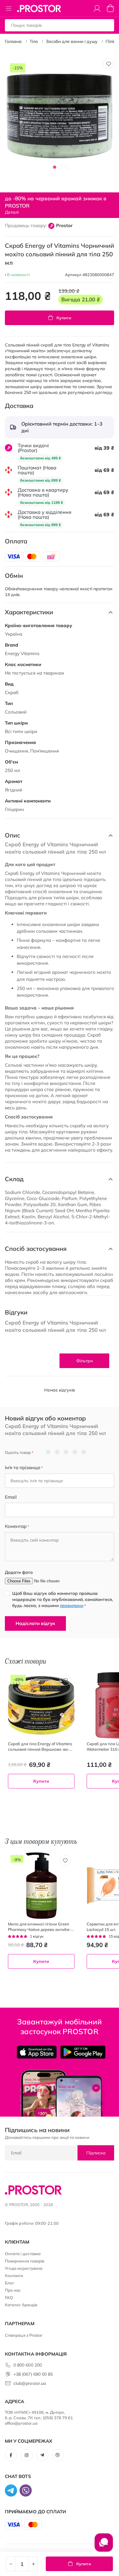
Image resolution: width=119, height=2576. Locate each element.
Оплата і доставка (23, 2254)
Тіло (34, 41)
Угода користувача (24, 2268)
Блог (10, 2283)
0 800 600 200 (28, 2365)
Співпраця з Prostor (24, 2335)
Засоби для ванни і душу (72, 41)
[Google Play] (83, 2052)
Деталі (12, 212)
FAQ (9, 2297)
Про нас (13, 2290)
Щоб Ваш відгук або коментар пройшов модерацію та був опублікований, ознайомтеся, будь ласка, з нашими (63, 1599)
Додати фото (19, 1572)
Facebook (11, 2455)
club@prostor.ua (30, 2383)
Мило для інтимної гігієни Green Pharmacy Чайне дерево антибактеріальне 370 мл (40, 1927)
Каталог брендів (21, 2305)
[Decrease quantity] (11, 2564)
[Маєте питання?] (104, 2546)
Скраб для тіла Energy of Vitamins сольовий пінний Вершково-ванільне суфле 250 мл (40, 1747)
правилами (72, 1606)
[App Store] (37, 2052)
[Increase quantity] (33, 2564)
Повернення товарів (25, 2261)
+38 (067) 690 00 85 (33, 2374)
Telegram (42, 2455)
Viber (58, 2455)
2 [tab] (61, 167)
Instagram (27, 2455)
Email (11, 1497)
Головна (13, 41)
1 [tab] (55, 167)
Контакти (14, 2276)
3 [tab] (67, 167)
